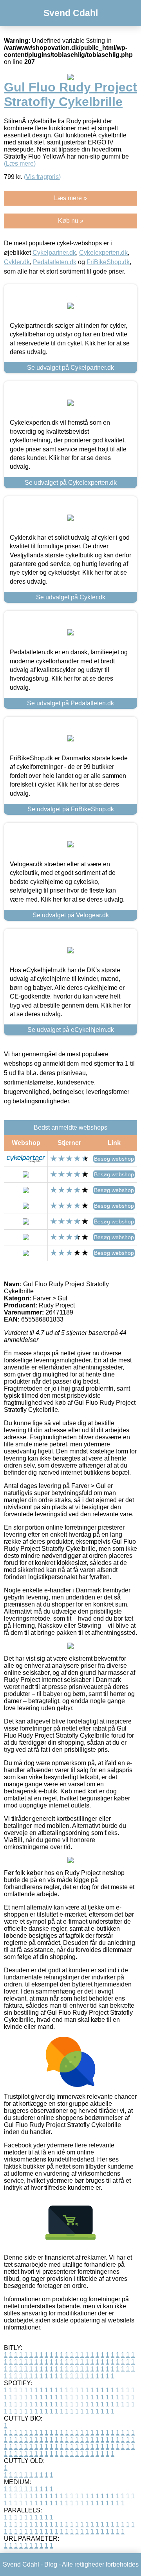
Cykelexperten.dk (103, 253)
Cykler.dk (17, 262)
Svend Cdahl (71, 13)
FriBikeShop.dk (108, 262)
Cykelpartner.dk (54, 253)
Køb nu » (71, 221)
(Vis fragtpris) (42, 177)
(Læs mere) (20, 163)
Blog (51, 2564)
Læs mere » (70, 198)
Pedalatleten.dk (55, 262)
